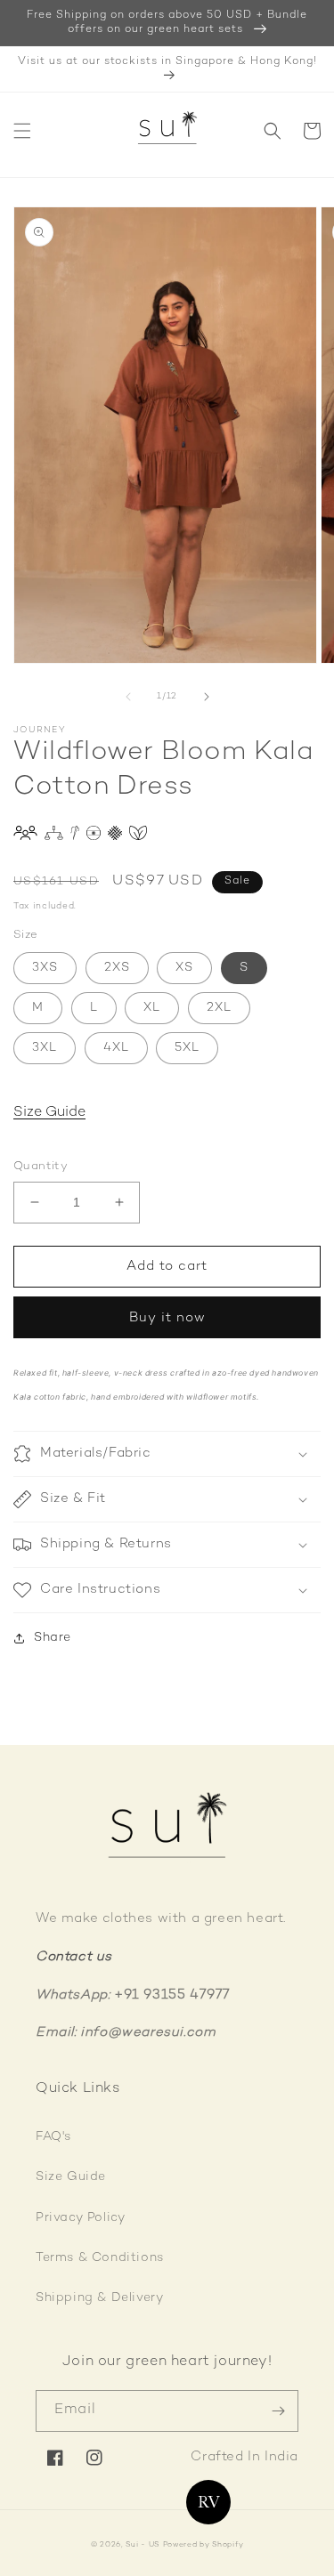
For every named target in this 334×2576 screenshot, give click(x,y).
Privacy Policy (80, 2218)
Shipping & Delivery (99, 2298)
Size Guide (49, 1113)
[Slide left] (128, 697)
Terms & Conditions (100, 2258)
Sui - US (143, 2545)
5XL (187, 1048)
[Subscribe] (278, 2411)
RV (209, 2502)
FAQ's (53, 2137)
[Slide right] (207, 697)
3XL (45, 1048)
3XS (45, 968)
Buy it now (167, 1318)
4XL (116, 1048)
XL (152, 1008)
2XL (219, 1008)
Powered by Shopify (204, 2545)
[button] (22, 131)
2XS (117, 968)
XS (184, 968)
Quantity (41, 1167)
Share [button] (53, 1638)
